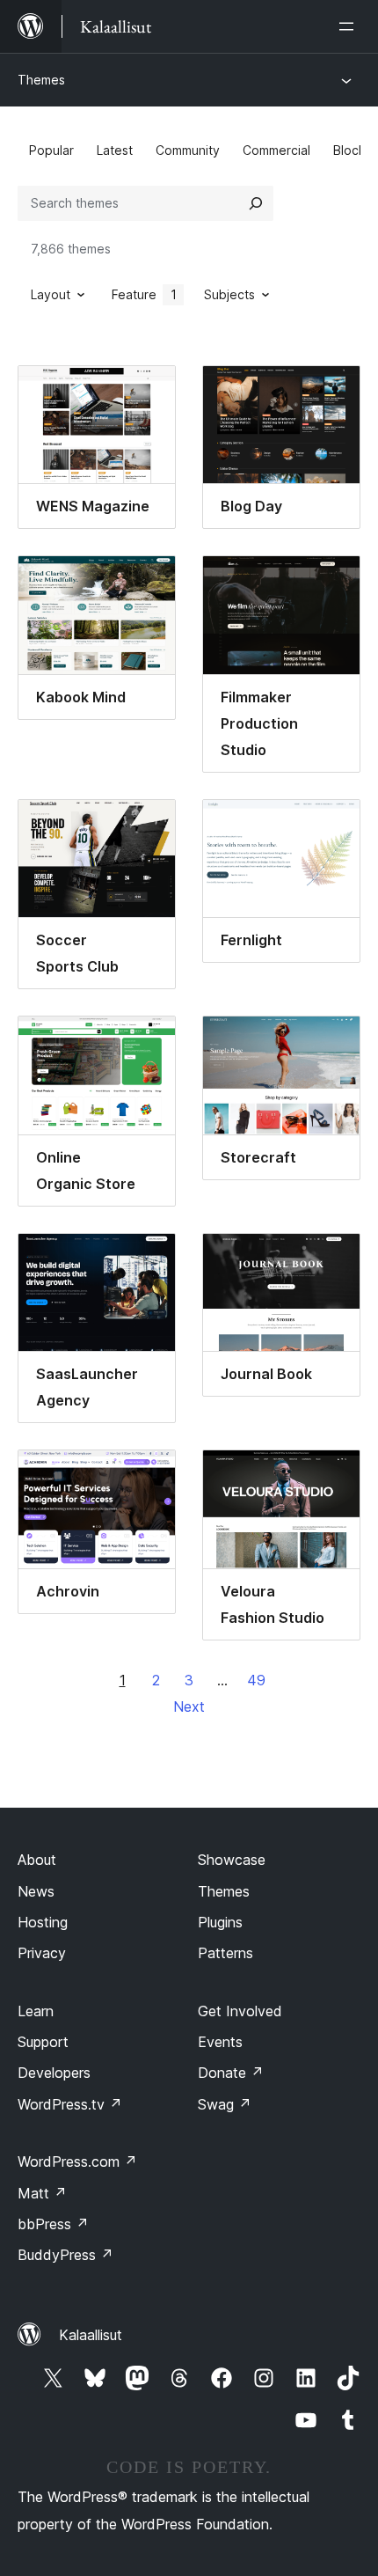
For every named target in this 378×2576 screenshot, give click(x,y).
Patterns (225, 1953)
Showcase (232, 1860)
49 (256, 1680)
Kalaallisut (91, 2335)
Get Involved (240, 2011)
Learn (36, 2011)
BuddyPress (65, 2255)
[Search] (256, 203)
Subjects (229, 294)
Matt (42, 2193)
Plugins (220, 1922)
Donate (231, 2073)
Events (220, 2042)
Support (43, 2042)
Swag (225, 2104)
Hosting (43, 1922)
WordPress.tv (70, 2104)
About (37, 1860)
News (36, 1891)
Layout (51, 294)
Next (189, 1706)
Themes (41, 80)
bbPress (53, 2224)
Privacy (42, 1953)
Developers (54, 2073)
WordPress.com (77, 2161)
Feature (144, 294)
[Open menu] (350, 26)
